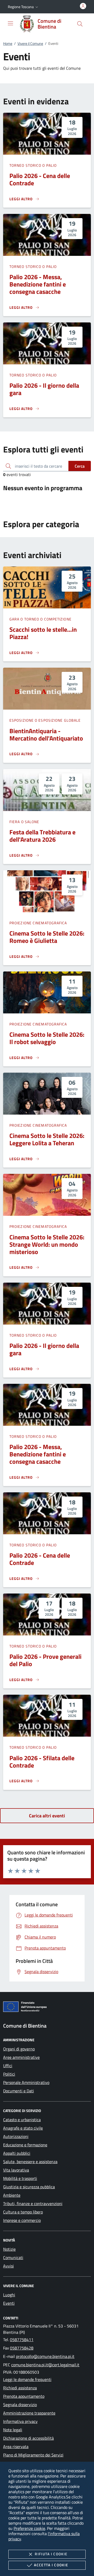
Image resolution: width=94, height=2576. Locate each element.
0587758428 (22, 2348)
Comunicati (13, 2258)
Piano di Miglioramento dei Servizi (33, 2455)
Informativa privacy (20, 2421)
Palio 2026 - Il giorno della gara (44, 389)
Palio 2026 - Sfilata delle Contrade (42, 1762)
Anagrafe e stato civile (23, 2128)
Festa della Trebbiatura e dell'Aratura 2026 (42, 836)
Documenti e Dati (19, 2091)
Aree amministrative (21, 2057)
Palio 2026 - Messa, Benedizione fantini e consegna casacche (38, 284)
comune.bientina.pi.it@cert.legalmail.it (45, 2365)
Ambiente (12, 2195)
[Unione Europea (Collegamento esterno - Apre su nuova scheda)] (47, 2008)
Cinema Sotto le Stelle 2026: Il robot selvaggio (47, 1038)
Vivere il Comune (30, 43)
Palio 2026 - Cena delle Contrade (40, 179)
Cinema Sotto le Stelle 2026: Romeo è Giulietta (47, 937)
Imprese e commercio (22, 2220)
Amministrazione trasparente (29, 2413)
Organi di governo (19, 2049)
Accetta (51, 2565)
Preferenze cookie (29, 2528)
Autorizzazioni (16, 2136)
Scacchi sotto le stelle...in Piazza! (43, 633)
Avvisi (8, 2266)
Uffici (8, 2066)
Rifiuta (51, 2554)
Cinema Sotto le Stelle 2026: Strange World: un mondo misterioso (47, 1244)
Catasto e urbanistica (22, 2120)
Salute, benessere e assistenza (30, 2162)
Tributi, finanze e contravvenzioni (33, 2204)
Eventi (9, 2303)
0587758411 (22, 2340)
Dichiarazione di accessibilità (28, 2438)
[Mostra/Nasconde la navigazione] (10, 23)
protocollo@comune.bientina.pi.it (45, 2356)
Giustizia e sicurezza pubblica (29, 2187)
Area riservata (16, 2447)
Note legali (13, 2430)
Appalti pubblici (17, 2153)
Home (8, 43)
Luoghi (9, 2295)
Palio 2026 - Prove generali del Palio (45, 1660)
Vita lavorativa (16, 2170)
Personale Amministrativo (26, 2082)
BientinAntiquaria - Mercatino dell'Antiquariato (46, 735)
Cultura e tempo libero (23, 2212)
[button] (23, 7)
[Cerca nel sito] (80, 24)
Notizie (9, 2249)
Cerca (80, 466)
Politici (9, 2074)
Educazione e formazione (25, 2145)
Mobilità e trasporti (20, 2178)
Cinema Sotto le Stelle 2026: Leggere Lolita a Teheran (47, 1139)
